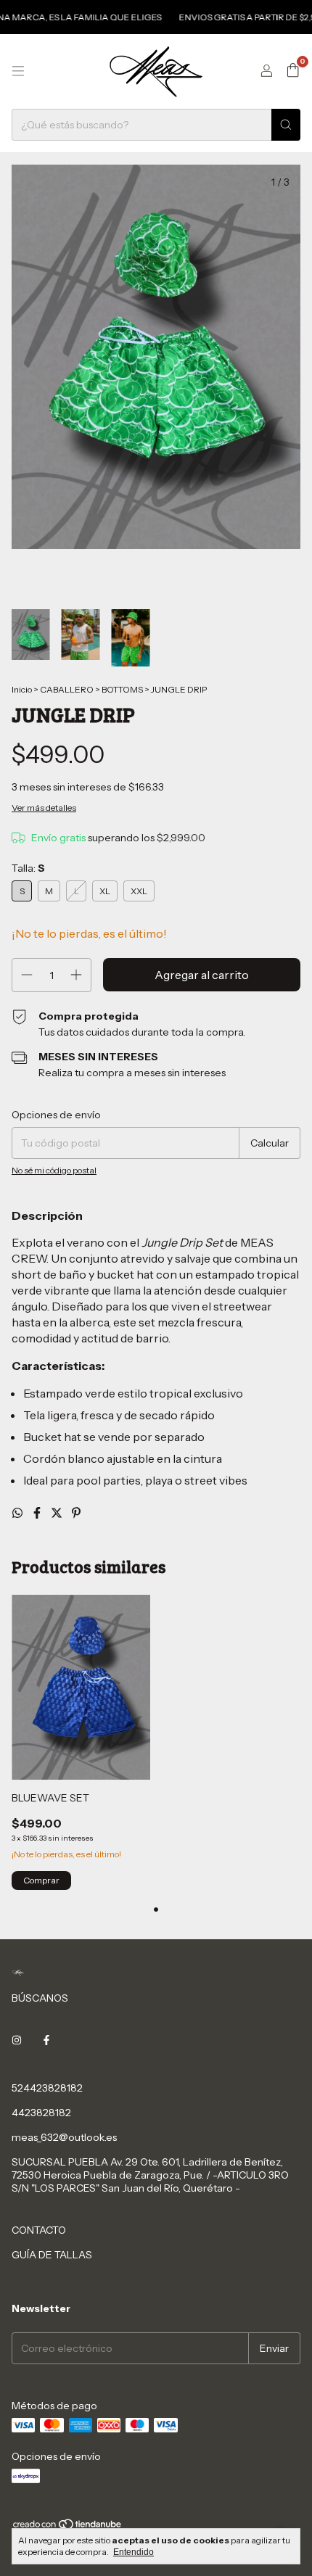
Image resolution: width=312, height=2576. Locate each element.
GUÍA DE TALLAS (52, 2255)
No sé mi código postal (54, 1170)
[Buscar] (286, 125)
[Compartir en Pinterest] (76, 1513)
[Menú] (18, 71)
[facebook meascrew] (46, 2040)
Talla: (28, 868)
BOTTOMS (122, 689)
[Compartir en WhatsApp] (19, 1513)
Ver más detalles (44, 808)
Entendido (134, 2552)
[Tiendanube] (68, 2527)
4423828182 (41, 2113)
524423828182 (47, 2088)
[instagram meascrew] (17, 2040)
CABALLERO (67, 689)
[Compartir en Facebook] (38, 1513)
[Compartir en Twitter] (58, 1513)
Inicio (22, 689)
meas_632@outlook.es (64, 2137)
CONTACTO (39, 2230)
